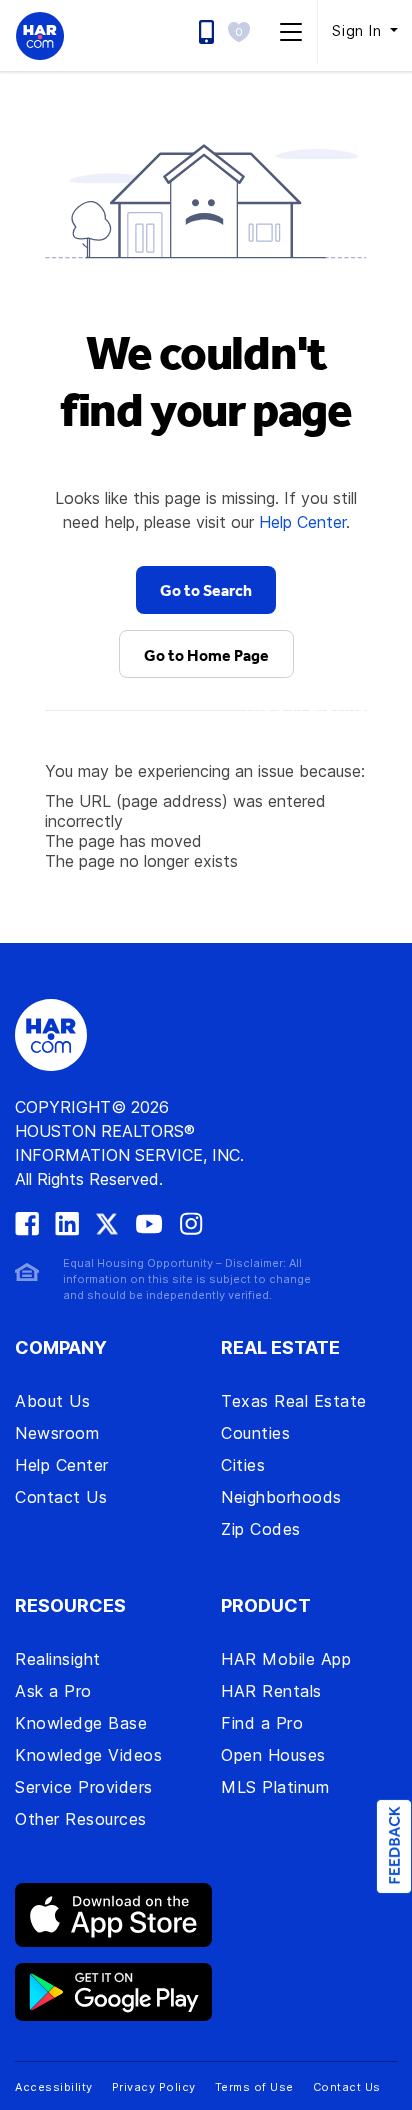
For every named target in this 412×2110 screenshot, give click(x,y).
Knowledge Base (81, 1723)
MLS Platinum (275, 1787)
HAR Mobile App (286, 1659)
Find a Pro (262, 1723)
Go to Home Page (206, 655)
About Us (52, 1401)
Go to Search (206, 590)
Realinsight (58, 1659)
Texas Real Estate (294, 1401)
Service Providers (84, 1787)
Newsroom (57, 1433)
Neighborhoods (281, 1497)
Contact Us (61, 1497)
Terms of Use (254, 2087)
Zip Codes (261, 1529)
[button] (244, 31)
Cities (243, 1465)
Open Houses (273, 1755)
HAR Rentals (271, 1691)
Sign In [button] (359, 30)
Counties (255, 1433)
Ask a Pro (53, 1691)
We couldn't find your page (206, 380)
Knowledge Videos (88, 1755)
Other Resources (81, 1819)
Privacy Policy (154, 2087)
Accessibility (54, 2087)
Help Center (302, 522)
